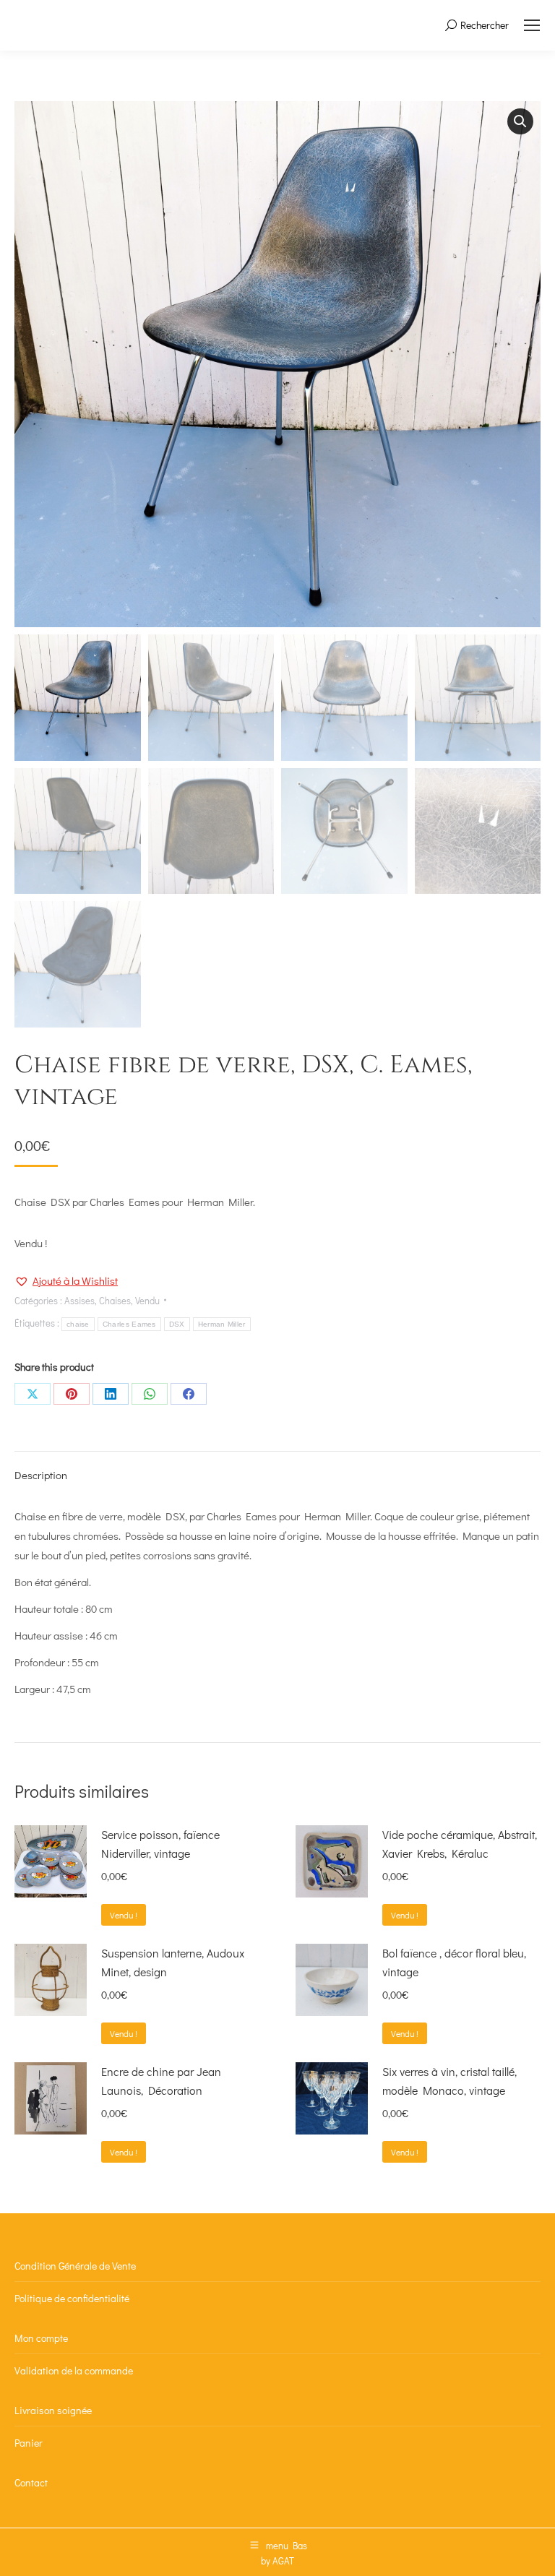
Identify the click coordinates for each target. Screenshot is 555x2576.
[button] (520, 121)
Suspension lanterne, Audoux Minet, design (173, 1962)
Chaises (115, 1300)
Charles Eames (129, 1324)
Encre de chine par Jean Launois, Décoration (161, 2081)
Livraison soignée (53, 2410)
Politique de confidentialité (72, 2298)
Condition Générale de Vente (75, 2266)
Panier (29, 2443)
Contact (31, 2482)
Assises (79, 1300)
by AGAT (277, 2560)
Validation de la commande (74, 2370)
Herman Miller (222, 1324)
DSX (177, 1324)
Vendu (147, 1300)
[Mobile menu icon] (532, 25)
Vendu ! (124, 1915)
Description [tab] (41, 1475)
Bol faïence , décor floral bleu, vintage (454, 1962)
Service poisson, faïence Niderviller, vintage (160, 1844)
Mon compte (41, 2338)
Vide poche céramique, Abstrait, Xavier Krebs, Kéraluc (460, 1844)
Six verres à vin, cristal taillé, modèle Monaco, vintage (449, 2081)
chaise (78, 1324)
